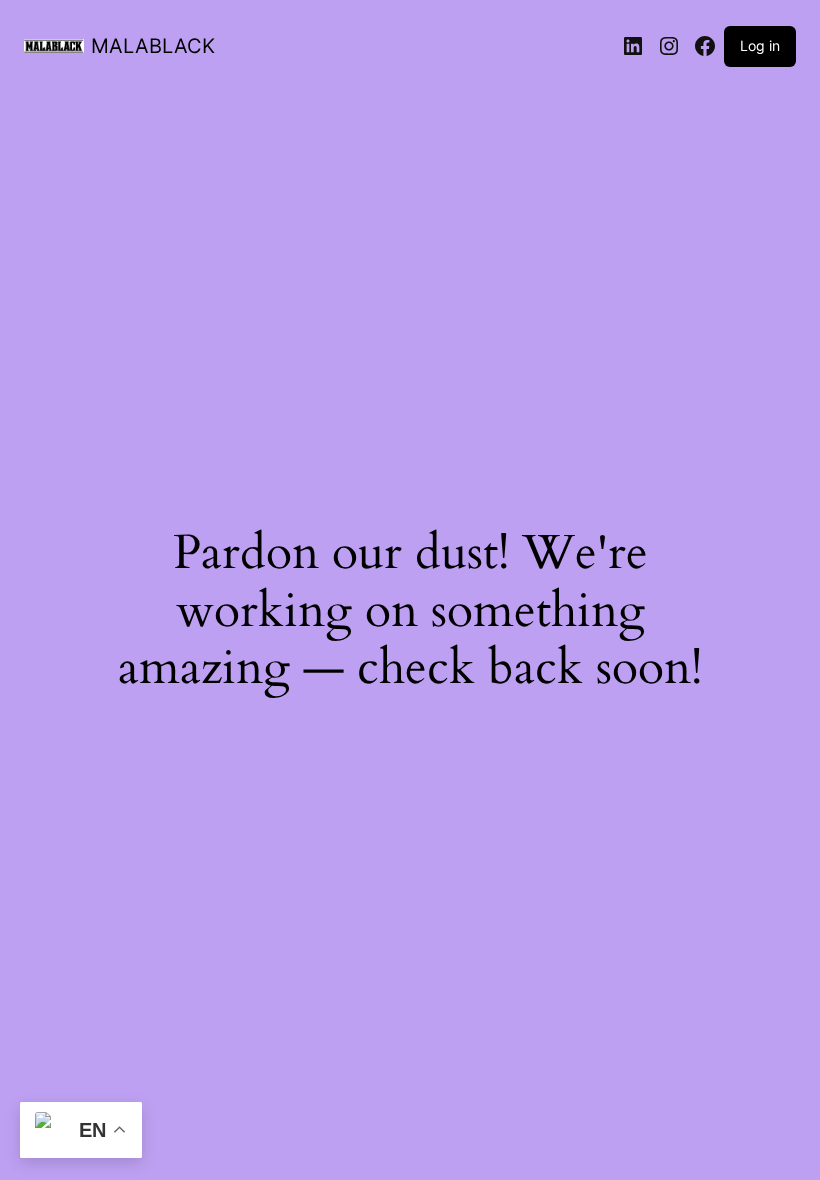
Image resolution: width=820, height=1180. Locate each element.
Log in (760, 45)
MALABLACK (153, 46)
